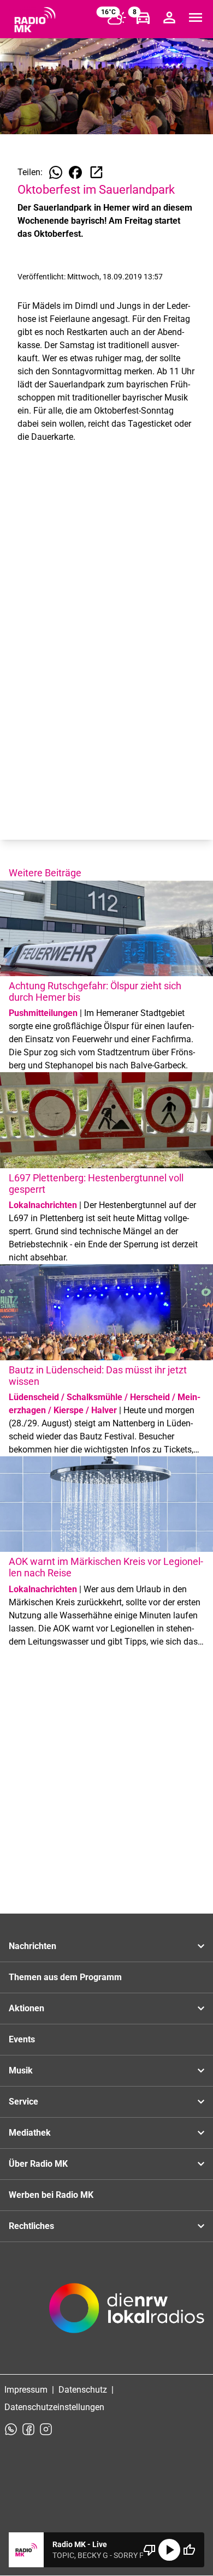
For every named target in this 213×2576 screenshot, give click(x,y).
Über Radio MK (38, 2164)
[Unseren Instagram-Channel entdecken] (46, 2429)
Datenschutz (83, 2390)
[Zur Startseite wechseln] (35, 20)
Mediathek (30, 2133)
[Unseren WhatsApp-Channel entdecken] (11, 2429)
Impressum (26, 2390)
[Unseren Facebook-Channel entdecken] (28, 2429)
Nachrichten (32, 1946)
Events (22, 2039)
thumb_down (150, 2550)
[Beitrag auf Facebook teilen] (75, 172)
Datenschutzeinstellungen (54, 2407)
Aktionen (26, 2008)
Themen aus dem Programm (65, 1977)
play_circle (169, 2550)
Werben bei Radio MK (51, 2195)
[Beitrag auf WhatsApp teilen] (56, 172)
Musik (21, 2070)
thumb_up (189, 2550)
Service (23, 2102)
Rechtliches (31, 2226)
